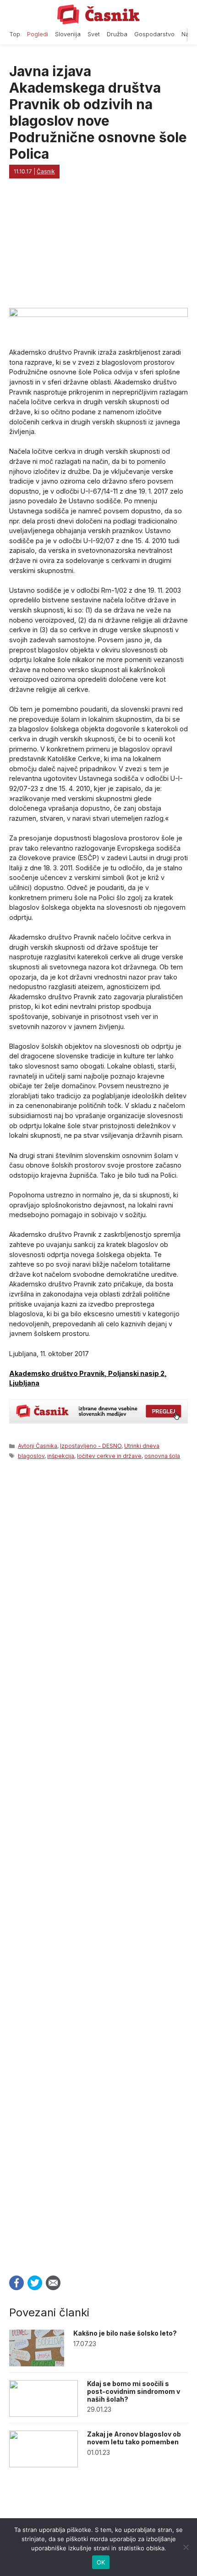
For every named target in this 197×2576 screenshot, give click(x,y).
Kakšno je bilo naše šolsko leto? (125, 2333)
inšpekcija (61, 1456)
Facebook (16, 2283)
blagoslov (31, 1456)
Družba (117, 34)
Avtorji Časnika (38, 1446)
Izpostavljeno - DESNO (91, 1446)
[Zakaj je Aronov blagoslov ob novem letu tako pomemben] (44, 2465)
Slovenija (68, 34)
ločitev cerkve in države (109, 1456)
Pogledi (38, 34)
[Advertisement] (98, 1865)
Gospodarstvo (154, 34)
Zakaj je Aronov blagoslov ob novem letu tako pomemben (134, 2438)
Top (15, 34)
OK (101, 2562)
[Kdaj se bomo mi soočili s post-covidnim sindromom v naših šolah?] (44, 2414)
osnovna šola (162, 1456)
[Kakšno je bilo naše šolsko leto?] (37, 2364)
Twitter (35, 2283)
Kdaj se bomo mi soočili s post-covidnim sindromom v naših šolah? (134, 2391)
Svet (94, 34)
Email (53, 2283)
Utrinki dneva (142, 1446)
